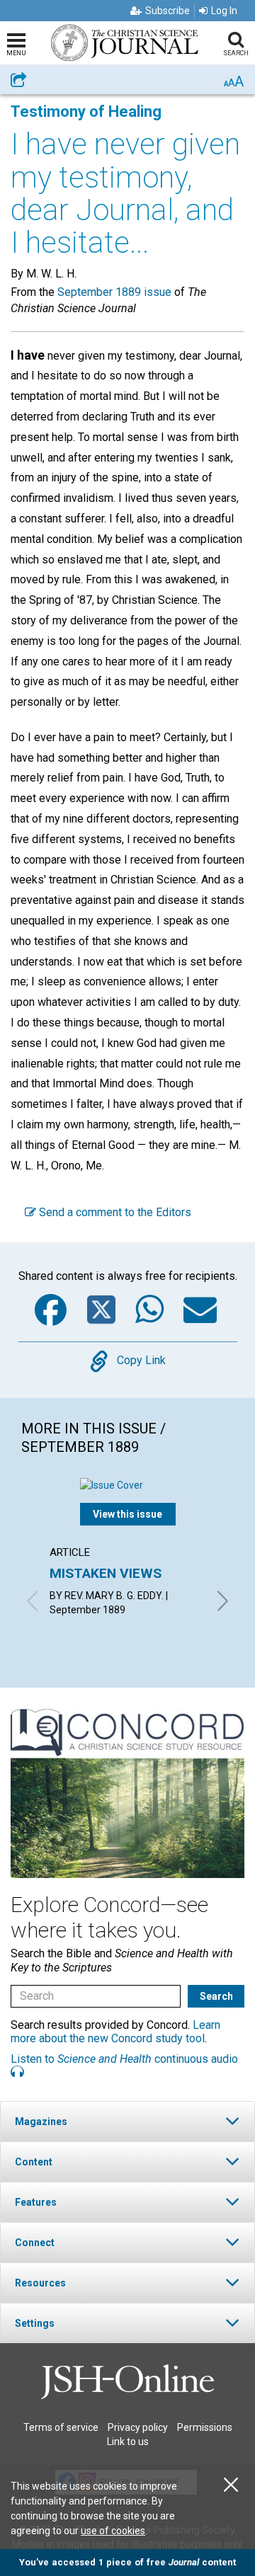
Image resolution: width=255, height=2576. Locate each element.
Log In (224, 11)
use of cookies (113, 2531)
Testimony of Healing (86, 111)
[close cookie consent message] (231, 2485)
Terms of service (61, 2427)
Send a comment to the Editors (114, 1212)
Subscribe (168, 11)
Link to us (128, 2442)
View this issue (127, 1514)
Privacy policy (138, 2427)
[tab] (127, 2121)
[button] (127, 2121)
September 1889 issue (114, 292)
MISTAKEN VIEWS (106, 1573)
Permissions (205, 2427)
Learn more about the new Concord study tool (115, 2032)
